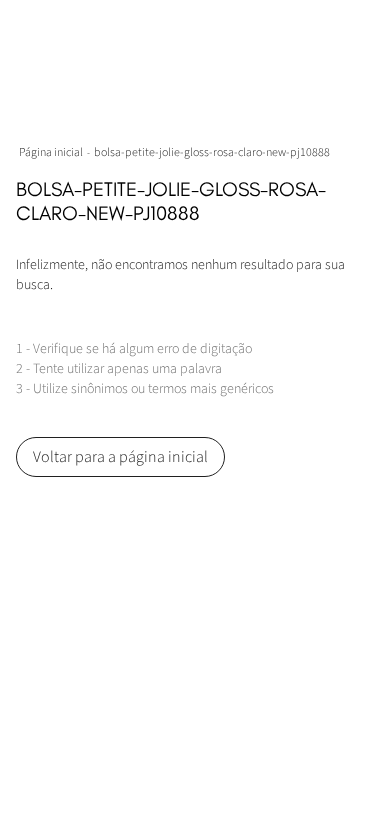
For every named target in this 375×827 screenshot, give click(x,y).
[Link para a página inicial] (53, 152)
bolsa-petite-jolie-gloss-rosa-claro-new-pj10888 (212, 152)
